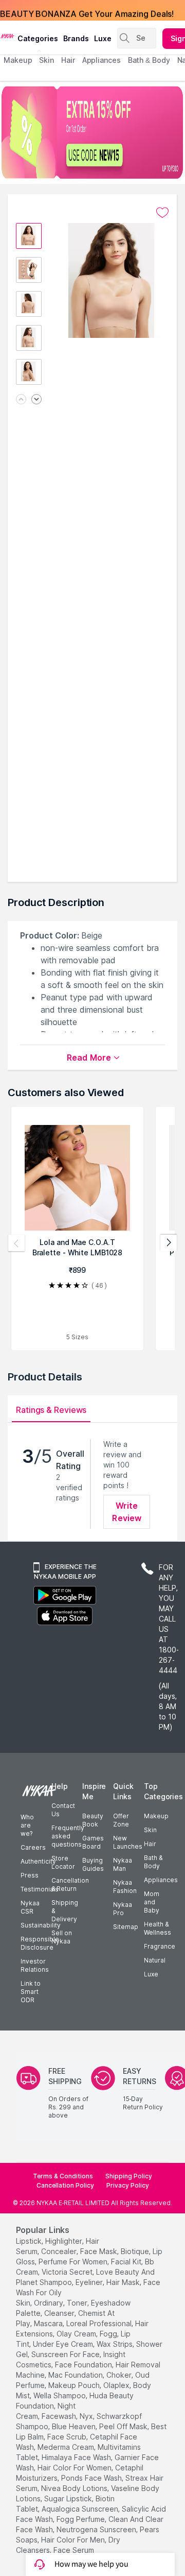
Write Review (127, 1512)
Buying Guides (93, 1864)
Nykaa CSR (30, 1907)
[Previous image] (21, 400)
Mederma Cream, (67, 2447)
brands (76, 38)
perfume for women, (74, 2262)
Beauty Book (93, 1820)
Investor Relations (35, 1965)
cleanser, (60, 2313)
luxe (103, 38)
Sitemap (126, 1927)
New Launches (128, 1842)
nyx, (87, 2416)
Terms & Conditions (63, 2176)
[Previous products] (16, 1243)
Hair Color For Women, (75, 2468)
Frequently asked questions (68, 1836)
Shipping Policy (129, 2176)
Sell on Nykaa (62, 1937)
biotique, (136, 2251)
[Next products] (169, 1243)
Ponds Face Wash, (92, 2478)
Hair (150, 1844)
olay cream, (77, 2334)
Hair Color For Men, (74, 2540)
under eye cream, (64, 2344)
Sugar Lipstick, (69, 2498)
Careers (33, 1847)
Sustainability (41, 1925)
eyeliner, (90, 2282)
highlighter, (64, 2241)
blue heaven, (75, 2426)
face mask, (99, 2251)
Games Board (93, 1842)
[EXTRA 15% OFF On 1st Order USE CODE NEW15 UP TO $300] (92, 132)
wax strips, (115, 2344)
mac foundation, (76, 2375)
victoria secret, (68, 2272)
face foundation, (84, 2365)
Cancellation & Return (70, 1884)
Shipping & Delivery (65, 1911)
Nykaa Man (123, 1864)
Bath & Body (153, 1862)
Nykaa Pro (123, 1909)
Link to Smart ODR (31, 1992)
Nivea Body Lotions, (75, 2488)
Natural (155, 1960)
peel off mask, (124, 2426)
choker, (120, 2375)
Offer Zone (121, 1820)
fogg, (109, 2334)
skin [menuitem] (47, 60)
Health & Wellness (158, 1928)
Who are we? (27, 1825)
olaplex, (117, 2385)
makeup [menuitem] (18, 60)
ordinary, (49, 2303)
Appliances (161, 1880)
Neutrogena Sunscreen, (97, 2529)
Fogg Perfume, (81, 2519)
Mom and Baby (152, 1902)
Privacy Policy (128, 2185)
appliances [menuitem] (101, 60)
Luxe (151, 1974)
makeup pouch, (75, 2385)
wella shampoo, (60, 2395)
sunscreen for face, (66, 2354)
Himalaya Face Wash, (77, 2457)
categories (38, 38)
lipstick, (30, 2241)
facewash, (60, 2416)
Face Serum (74, 2550)
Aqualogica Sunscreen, (81, 2509)
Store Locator (63, 1862)
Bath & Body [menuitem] (149, 60)
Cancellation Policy (65, 2185)
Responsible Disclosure (40, 1943)
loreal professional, (100, 2323)
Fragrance (160, 1946)
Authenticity (38, 1861)
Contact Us (63, 1810)
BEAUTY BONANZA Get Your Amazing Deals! (87, 10)
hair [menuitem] (68, 60)
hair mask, (124, 2282)
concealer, (60, 2251)
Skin (150, 1830)
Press (30, 1875)
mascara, (49, 2323)
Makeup (156, 1816)
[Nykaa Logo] (7, 36)
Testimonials (40, 1889)
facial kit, (127, 2262)
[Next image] (36, 400)
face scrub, (68, 2437)
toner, (78, 2303)
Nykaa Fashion (125, 1887)
